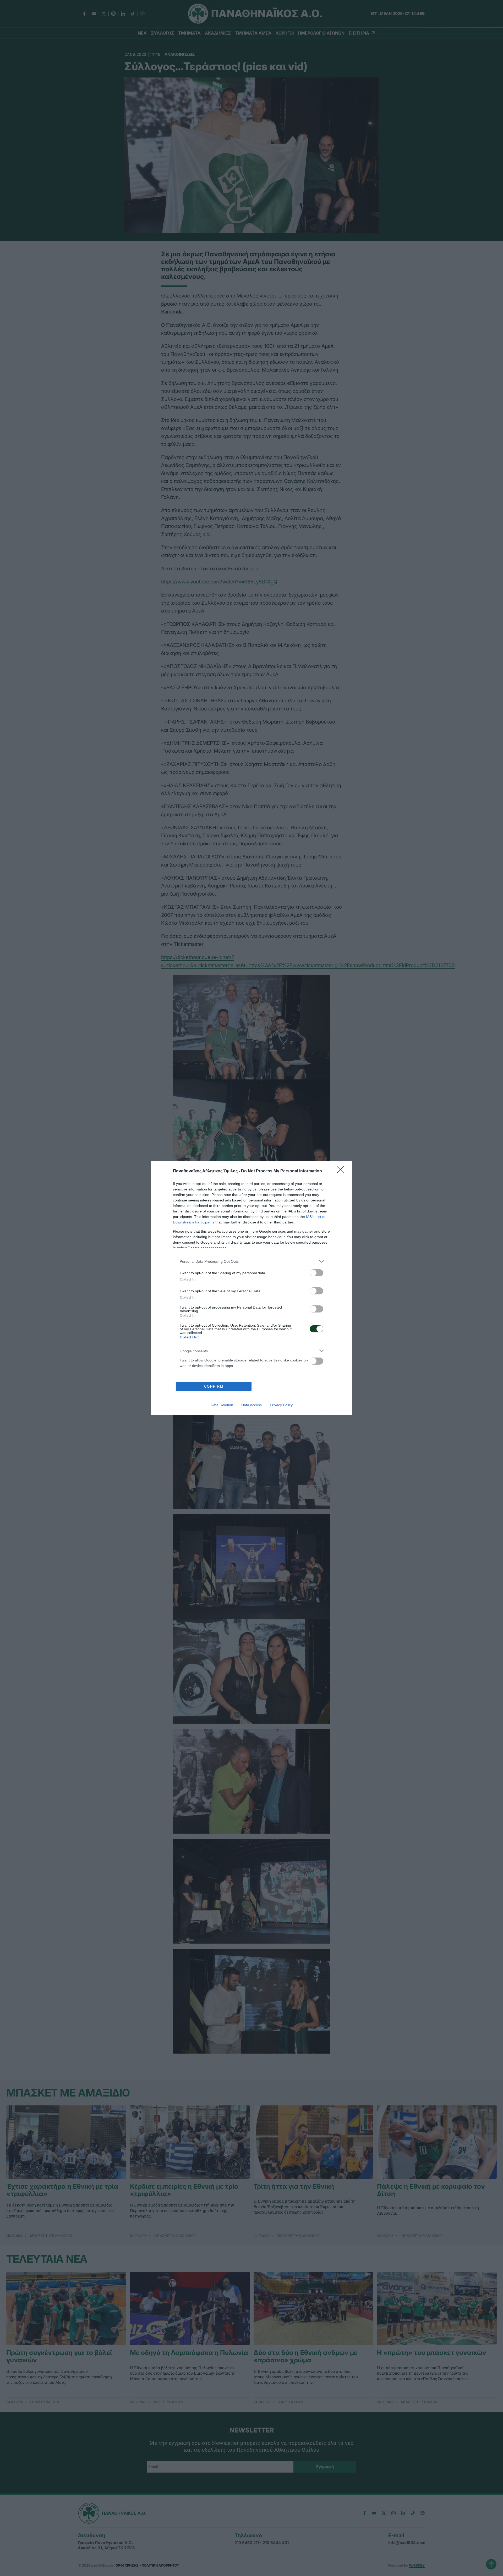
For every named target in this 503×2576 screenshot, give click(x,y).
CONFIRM (214, 1386)
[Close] (342, 1171)
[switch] (316, 1273)
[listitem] (251, 1261)
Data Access (251, 1405)
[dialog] (251, 1288)
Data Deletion (222, 1405)
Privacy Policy (281, 1405)
